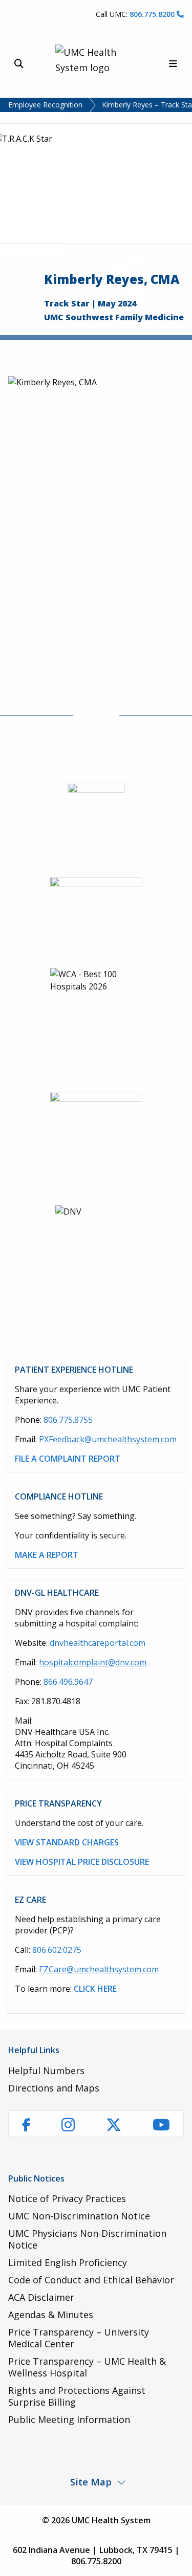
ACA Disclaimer (41, 2297)
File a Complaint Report (68, 1459)
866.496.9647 (68, 1682)
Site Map (91, 2482)
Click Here (95, 1989)
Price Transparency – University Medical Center (79, 2338)
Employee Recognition (45, 105)
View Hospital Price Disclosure (82, 1862)
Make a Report (47, 1555)
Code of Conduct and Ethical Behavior (91, 2280)
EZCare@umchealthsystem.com (99, 1969)
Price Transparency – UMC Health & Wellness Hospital (87, 2367)
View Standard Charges (67, 1842)
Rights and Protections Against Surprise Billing (77, 2396)
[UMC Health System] (96, 63)
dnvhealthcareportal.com (98, 1643)
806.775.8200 (153, 14)
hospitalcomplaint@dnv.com (93, 1662)
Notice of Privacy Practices (67, 2198)
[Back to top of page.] (177, 2561)
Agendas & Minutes (51, 2315)
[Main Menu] (173, 64)
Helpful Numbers (46, 2071)
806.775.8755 (68, 1420)
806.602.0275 (57, 1950)
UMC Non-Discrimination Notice (79, 2216)
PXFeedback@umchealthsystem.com (108, 1439)
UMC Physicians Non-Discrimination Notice (87, 2239)
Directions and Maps (54, 2088)
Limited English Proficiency (68, 2262)
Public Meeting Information (69, 2419)
